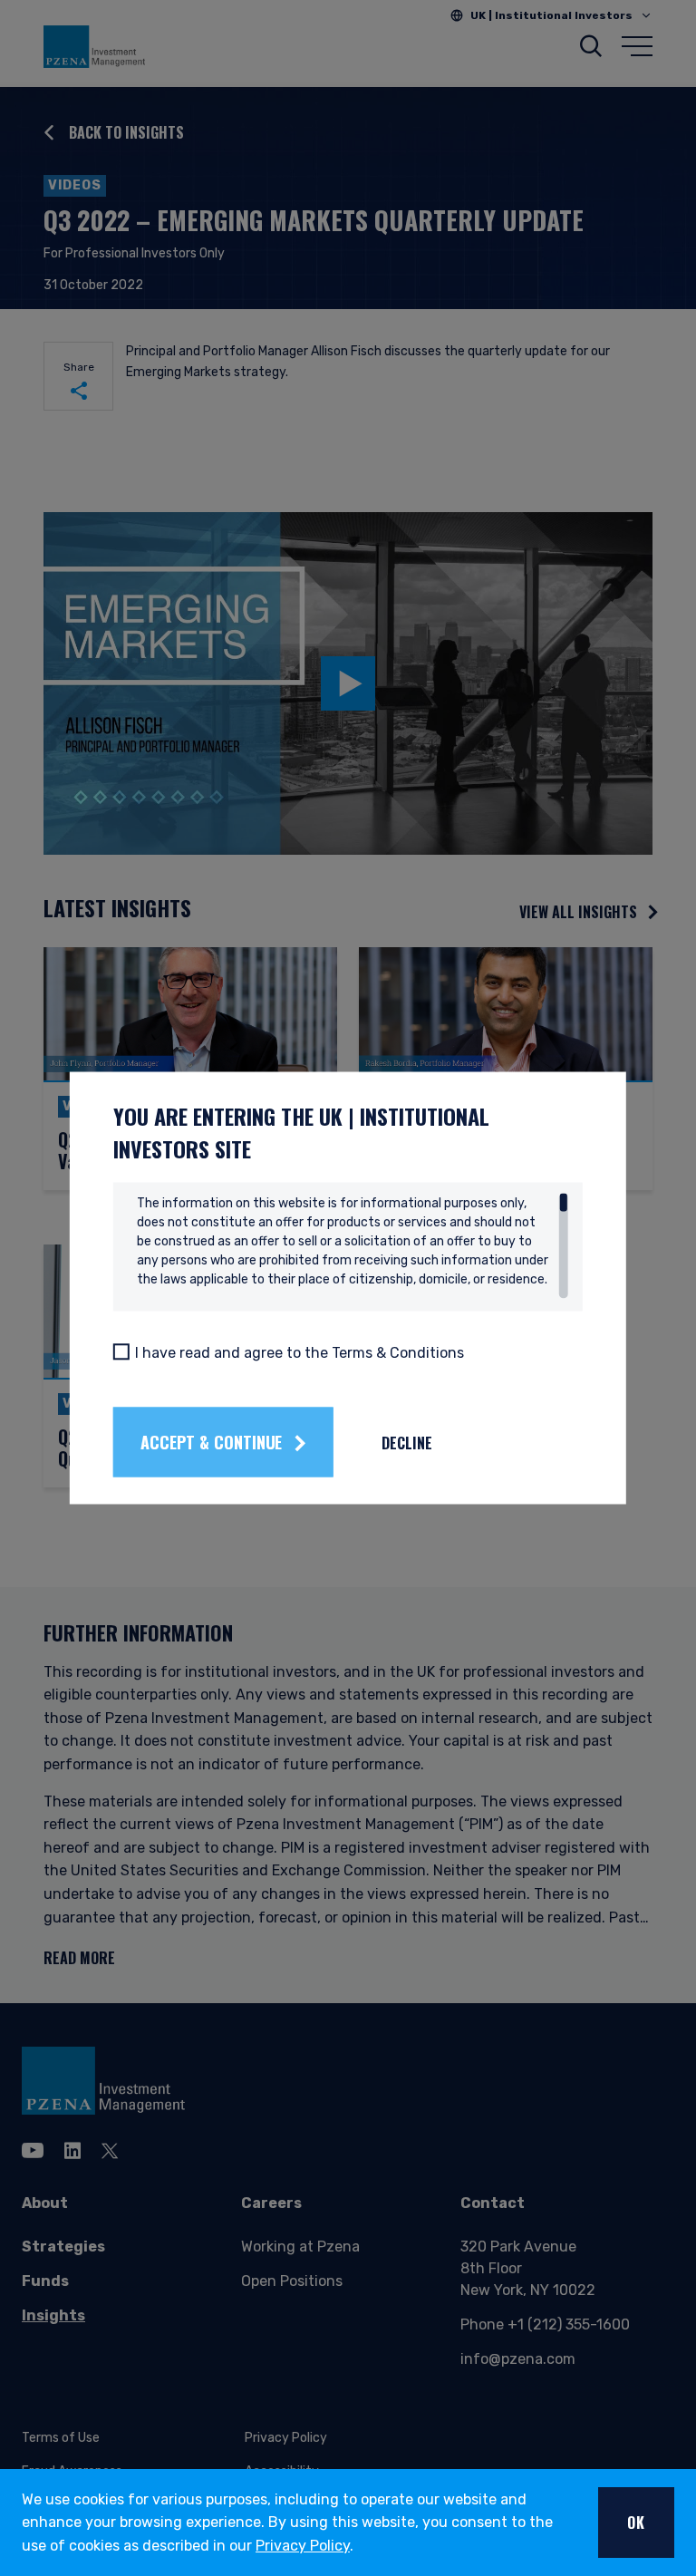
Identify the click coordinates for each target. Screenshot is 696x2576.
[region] (353, 1246)
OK (636, 2523)
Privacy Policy (303, 2546)
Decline (407, 1442)
